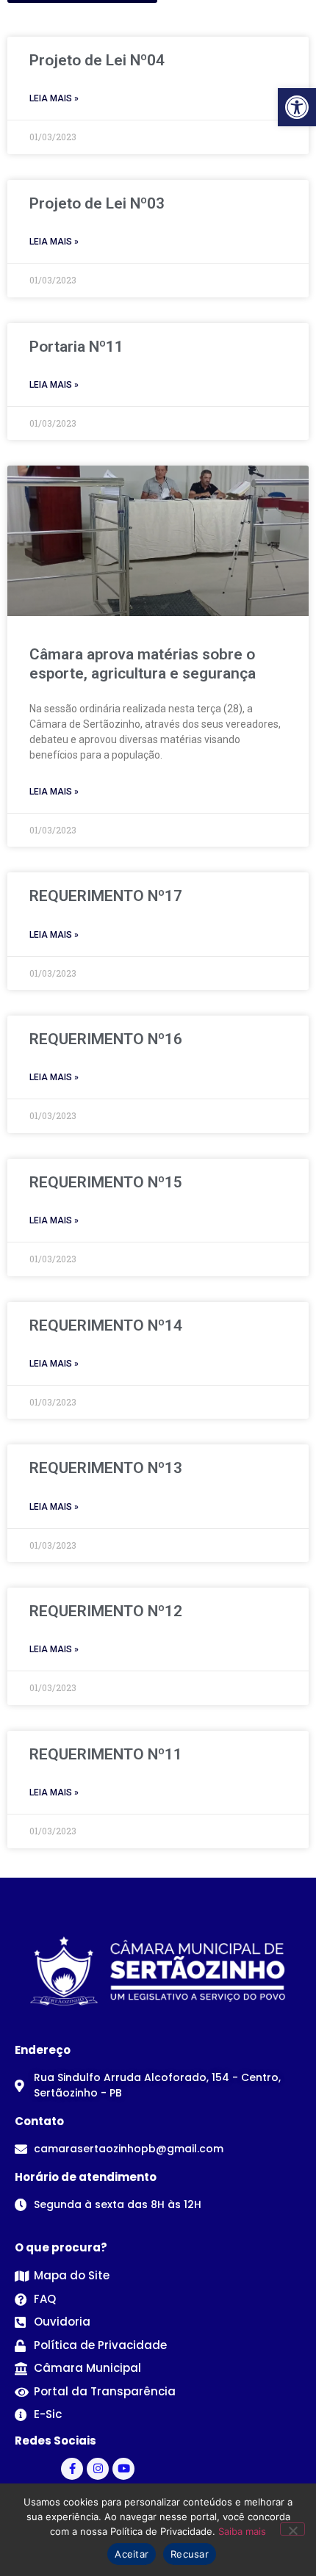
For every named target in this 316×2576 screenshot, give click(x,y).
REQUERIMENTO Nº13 (106, 1468)
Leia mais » (54, 1077)
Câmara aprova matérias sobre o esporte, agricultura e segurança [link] (143, 663)
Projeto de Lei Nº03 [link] (97, 203)
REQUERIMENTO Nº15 (106, 1182)
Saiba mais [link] (242, 2531)
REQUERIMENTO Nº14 (106, 1325)
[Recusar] (292, 2529)
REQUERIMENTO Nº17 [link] (106, 896)
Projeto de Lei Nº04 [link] (97, 60)
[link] (297, 107)
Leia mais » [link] (54, 98)
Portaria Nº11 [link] (76, 347)
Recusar (190, 2554)
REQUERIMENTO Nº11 (106, 1754)
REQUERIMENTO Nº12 (106, 1611)
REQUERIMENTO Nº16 (106, 1039)
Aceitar (132, 2554)
